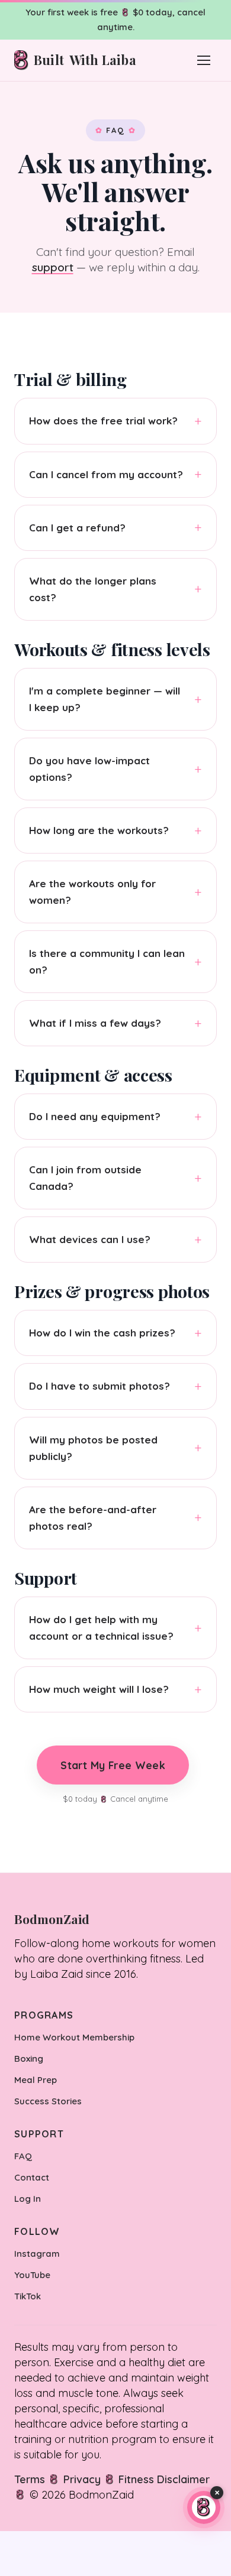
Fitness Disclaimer (164, 2479)
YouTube (32, 2275)
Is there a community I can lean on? (107, 961)
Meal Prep (36, 2080)
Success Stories (48, 2101)
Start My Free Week (113, 1764)
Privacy (82, 2479)
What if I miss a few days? (95, 1023)
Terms (30, 2479)
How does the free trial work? (103, 421)
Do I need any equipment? (95, 1116)
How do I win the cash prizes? (102, 1333)
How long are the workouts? (99, 830)
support (53, 267)
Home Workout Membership (74, 2037)
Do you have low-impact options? (89, 769)
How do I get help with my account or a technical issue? (101, 1628)
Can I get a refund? (77, 528)
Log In (28, 2199)
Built (85, 60)
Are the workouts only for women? (92, 892)
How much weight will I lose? (99, 1689)
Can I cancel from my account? (106, 474)
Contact (32, 2177)
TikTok (28, 2296)
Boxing (29, 2058)
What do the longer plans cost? (93, 589)
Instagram (37, 2254)
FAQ (23, 2156)
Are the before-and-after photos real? (93, 1518)
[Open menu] (204, 60)
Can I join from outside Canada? (85, 1178)
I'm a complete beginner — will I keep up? (105, 699)
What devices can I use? (90, 1239)
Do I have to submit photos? (100, 1386)
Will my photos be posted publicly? (93, 1448)
